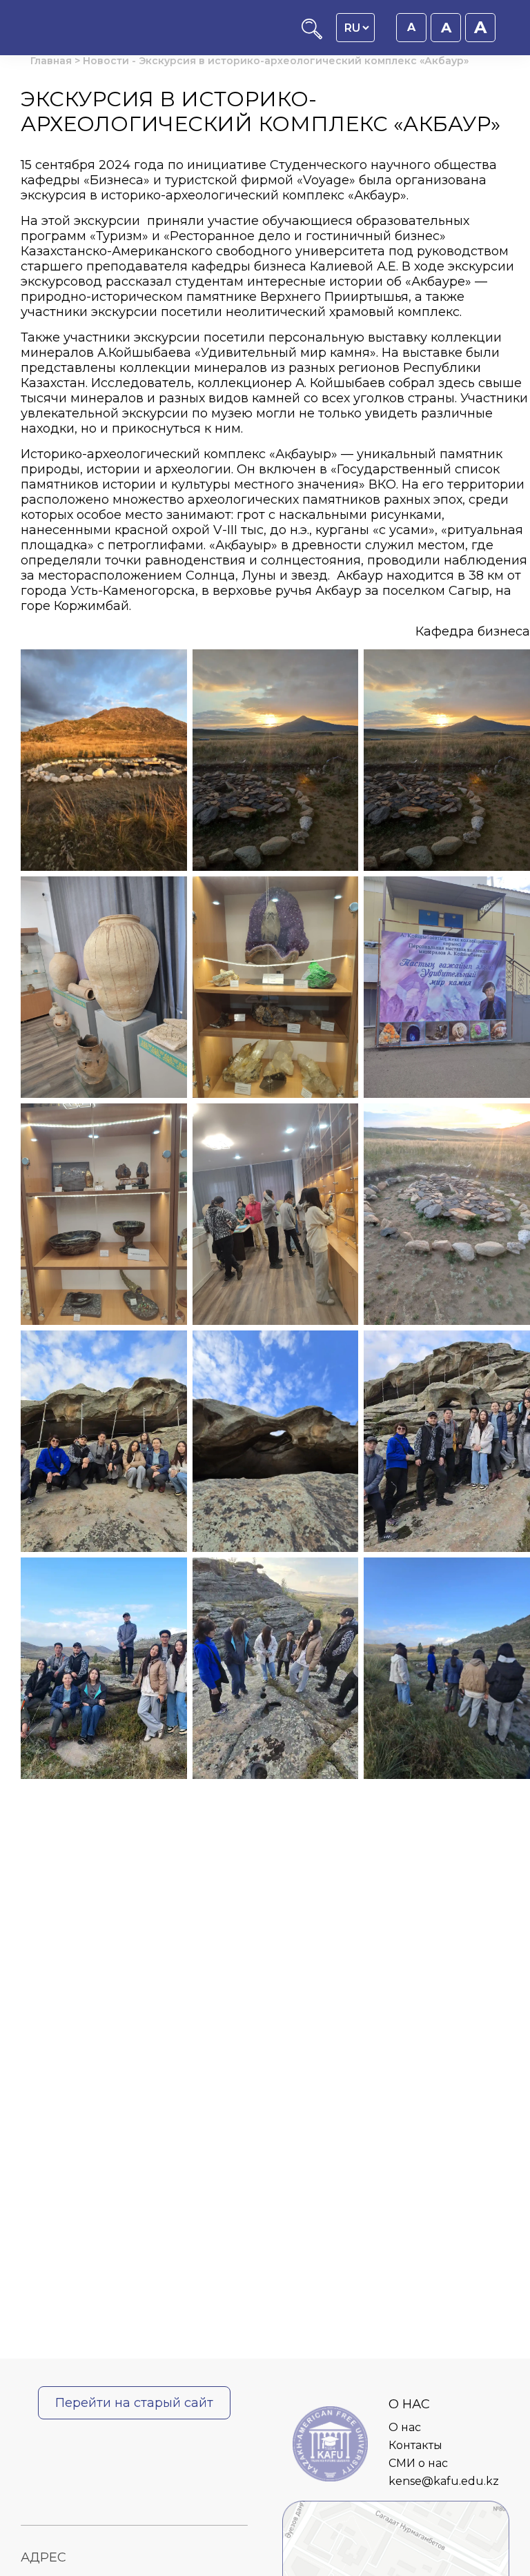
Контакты (415, 2445)
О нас (405, 2427)
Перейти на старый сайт (134, 2403)
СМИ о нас (418, 2463)
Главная (51, 61)
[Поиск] (312, 36)
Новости (106, 61)
